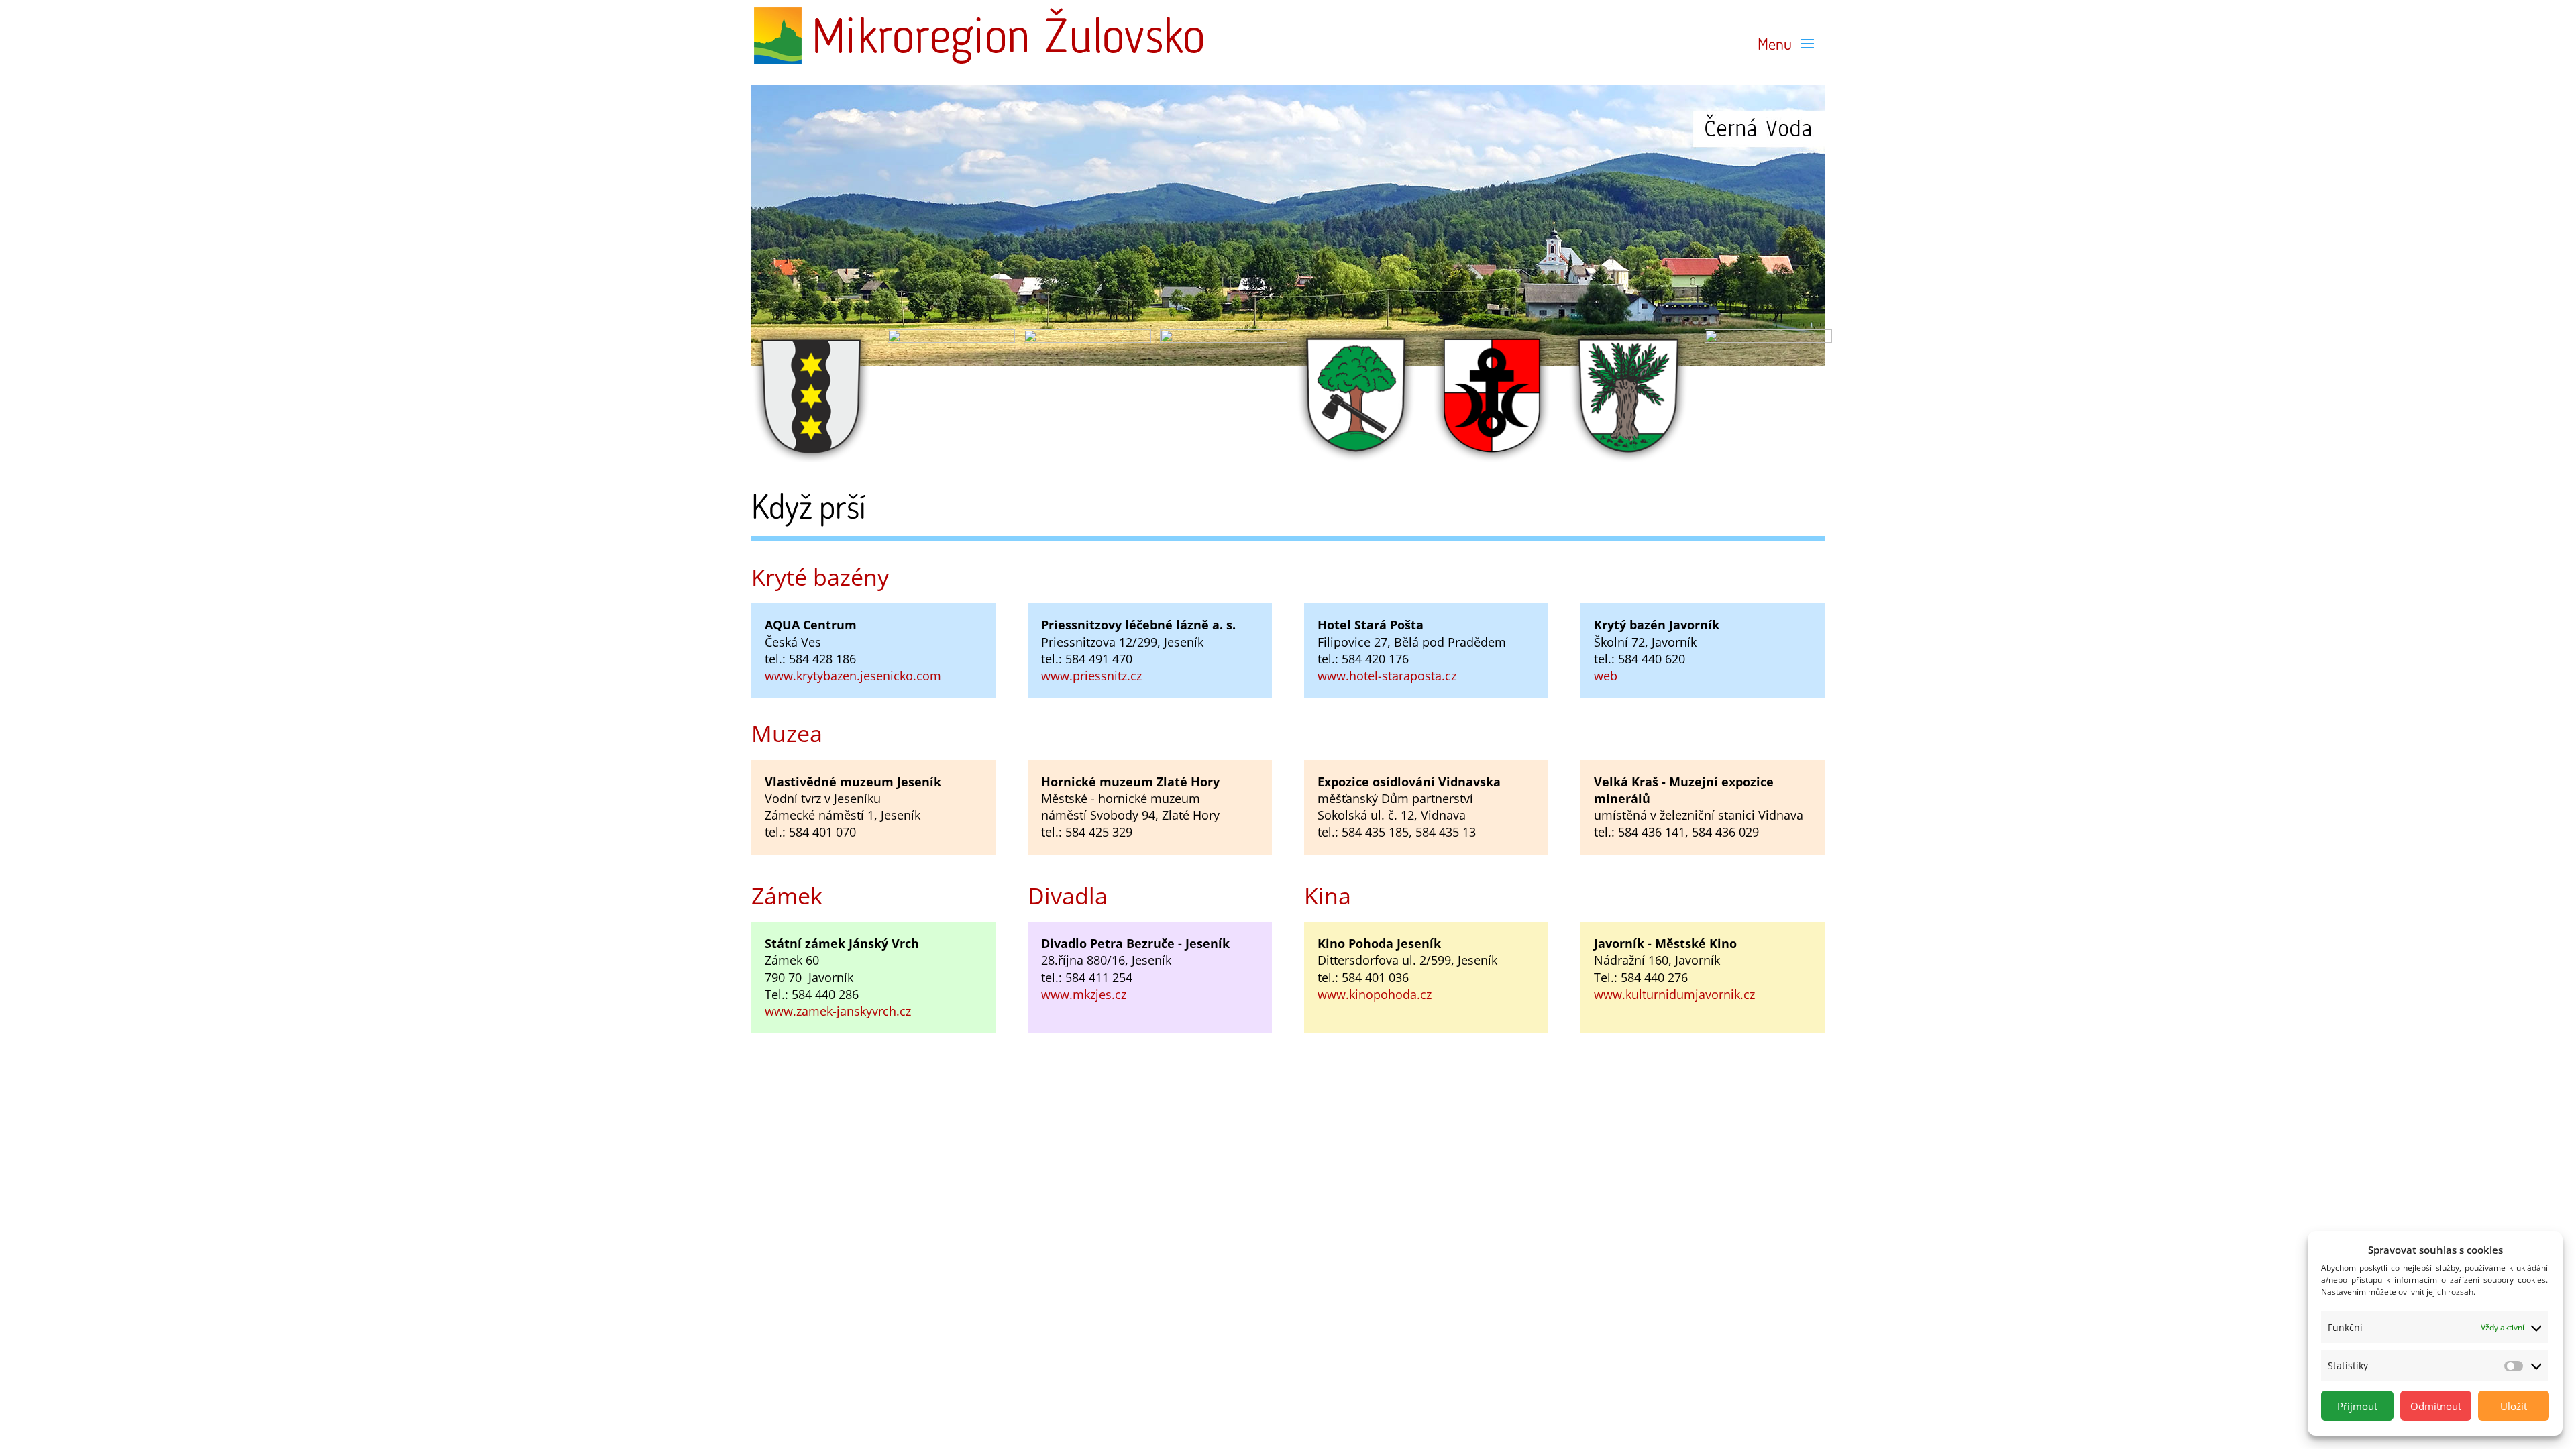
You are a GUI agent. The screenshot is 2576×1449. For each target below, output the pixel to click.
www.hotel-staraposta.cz (1387, 676)
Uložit (2514, 1406)
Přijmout (2357, 1406)
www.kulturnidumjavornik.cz (1674, 994)
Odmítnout (2436, 1406)
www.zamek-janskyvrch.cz (838, 1011)
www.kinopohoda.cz (1375, 994)
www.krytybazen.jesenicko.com (853, 676)
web (1606, 676)
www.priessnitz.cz (1091, 676)
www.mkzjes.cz (1084, 994)
